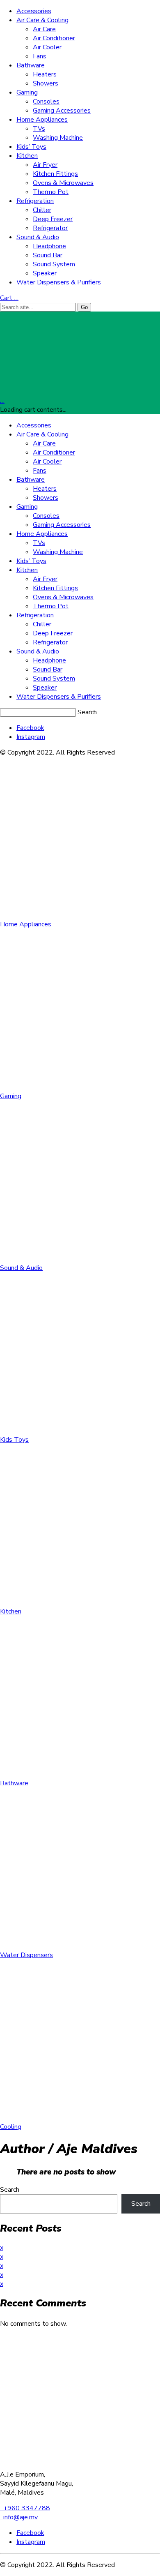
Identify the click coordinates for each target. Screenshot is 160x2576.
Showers (46, 83)
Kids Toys (14, 1440)
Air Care (44, 29)
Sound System (54, 264)
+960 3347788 (25, 2508)
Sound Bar (48, 255)
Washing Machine (58, 138)
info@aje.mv (19, 2517)
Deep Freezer (53, 219)
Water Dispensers (26, 1955)
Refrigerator (50, 228)
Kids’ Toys (31, 147)
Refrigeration (35, 201)
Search (87, 712)
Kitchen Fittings (55, 174)
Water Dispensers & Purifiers (59, 282)
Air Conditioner (54, 38)
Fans (40, 56)
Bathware (31, 65)
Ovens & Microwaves (63, 183)
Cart (9, 298)
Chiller (42, 210)
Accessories (34, 11)
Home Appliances (42, 120)
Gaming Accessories (62, 111)
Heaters (45, 74)
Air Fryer (45, 165)
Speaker (45, 273)
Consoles (46, 102)
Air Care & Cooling (42, 20)
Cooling (11, 2127)
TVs (39, 129)
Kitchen (27, 156)
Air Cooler (47, 47)
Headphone (49, 246)
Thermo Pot (51, 192)
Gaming (27, 92)
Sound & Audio (38, 237)
